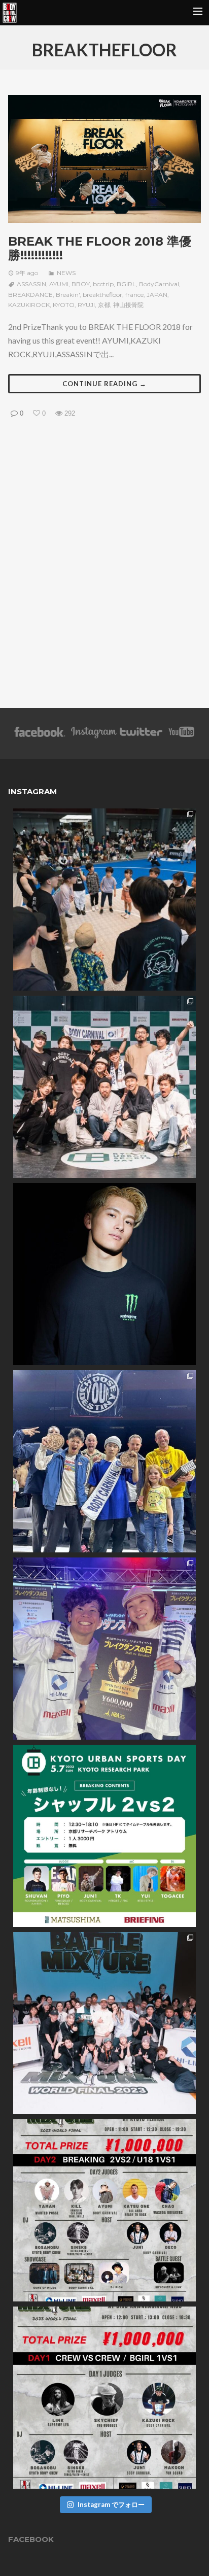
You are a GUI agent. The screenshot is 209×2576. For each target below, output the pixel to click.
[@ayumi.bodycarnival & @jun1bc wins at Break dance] (104, 1649)
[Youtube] (182, 736)
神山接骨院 (128, 305)
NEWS (66, 273)
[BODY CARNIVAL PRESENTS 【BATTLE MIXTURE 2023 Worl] (104, 2398)
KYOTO (64, 305)
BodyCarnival (159, 284)
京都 (104, 305)
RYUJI (86, 305)
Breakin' (68, 295)
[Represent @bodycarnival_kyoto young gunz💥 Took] (104, 1461)
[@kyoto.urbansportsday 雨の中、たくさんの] (104, 1087)
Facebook (31, 2539)
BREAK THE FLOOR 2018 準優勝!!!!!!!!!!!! (100, 248)
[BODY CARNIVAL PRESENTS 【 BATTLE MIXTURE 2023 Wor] (104, 2210)
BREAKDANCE (30, 295)
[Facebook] (40, 736)
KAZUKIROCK (29, 305)
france (134, 295)
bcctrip (103, 284)
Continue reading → (104, 384)
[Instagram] (94, 736)
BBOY (81, 284)
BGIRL (126, 284)
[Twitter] (141, 736)
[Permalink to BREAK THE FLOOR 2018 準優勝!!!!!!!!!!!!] (104, 159)
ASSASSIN (31, 284)
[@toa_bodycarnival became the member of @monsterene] (104, 1274)
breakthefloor (102, 295)
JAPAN (157, 295)
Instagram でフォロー (111, 2504)
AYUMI (59, 284)
